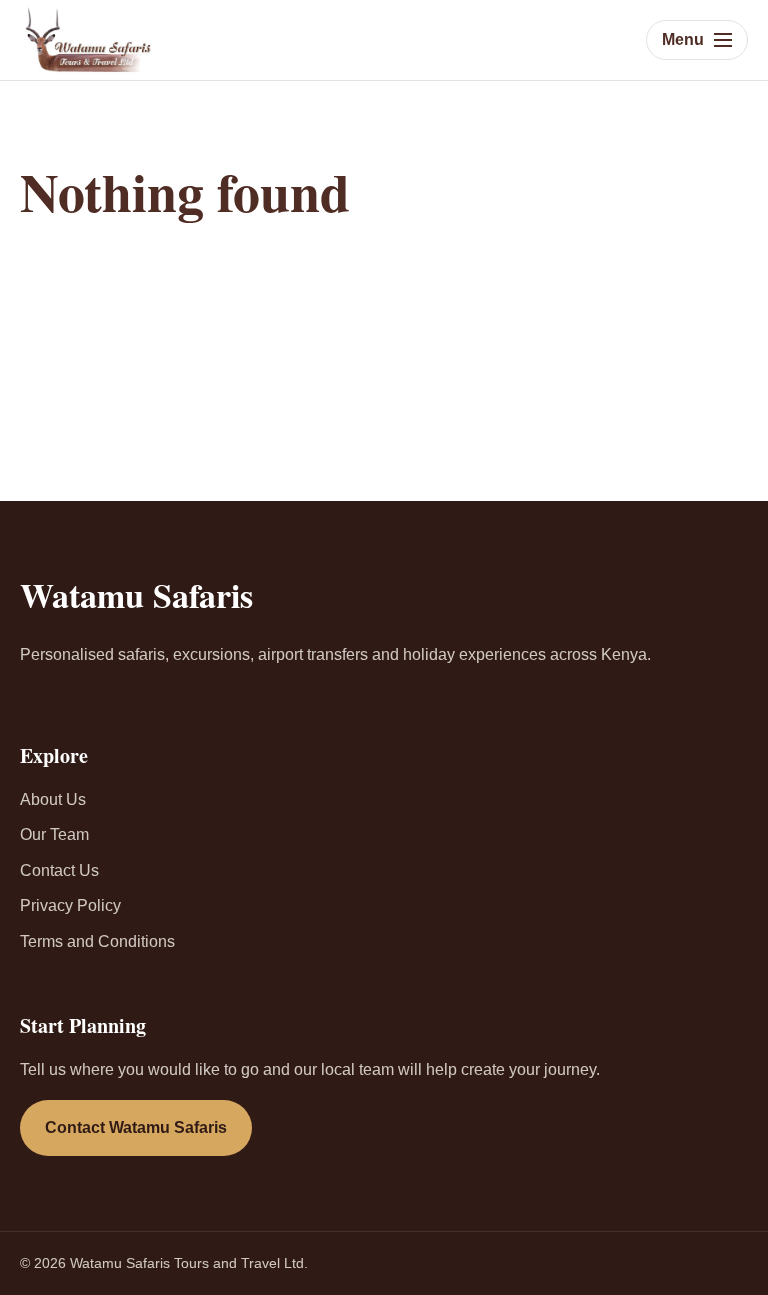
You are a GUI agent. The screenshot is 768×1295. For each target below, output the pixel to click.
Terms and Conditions (97, 941)
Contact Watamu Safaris (136, 1127)
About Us (53, 799)
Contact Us (59, 870)
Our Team (54, 834)
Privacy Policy (70, 905)
